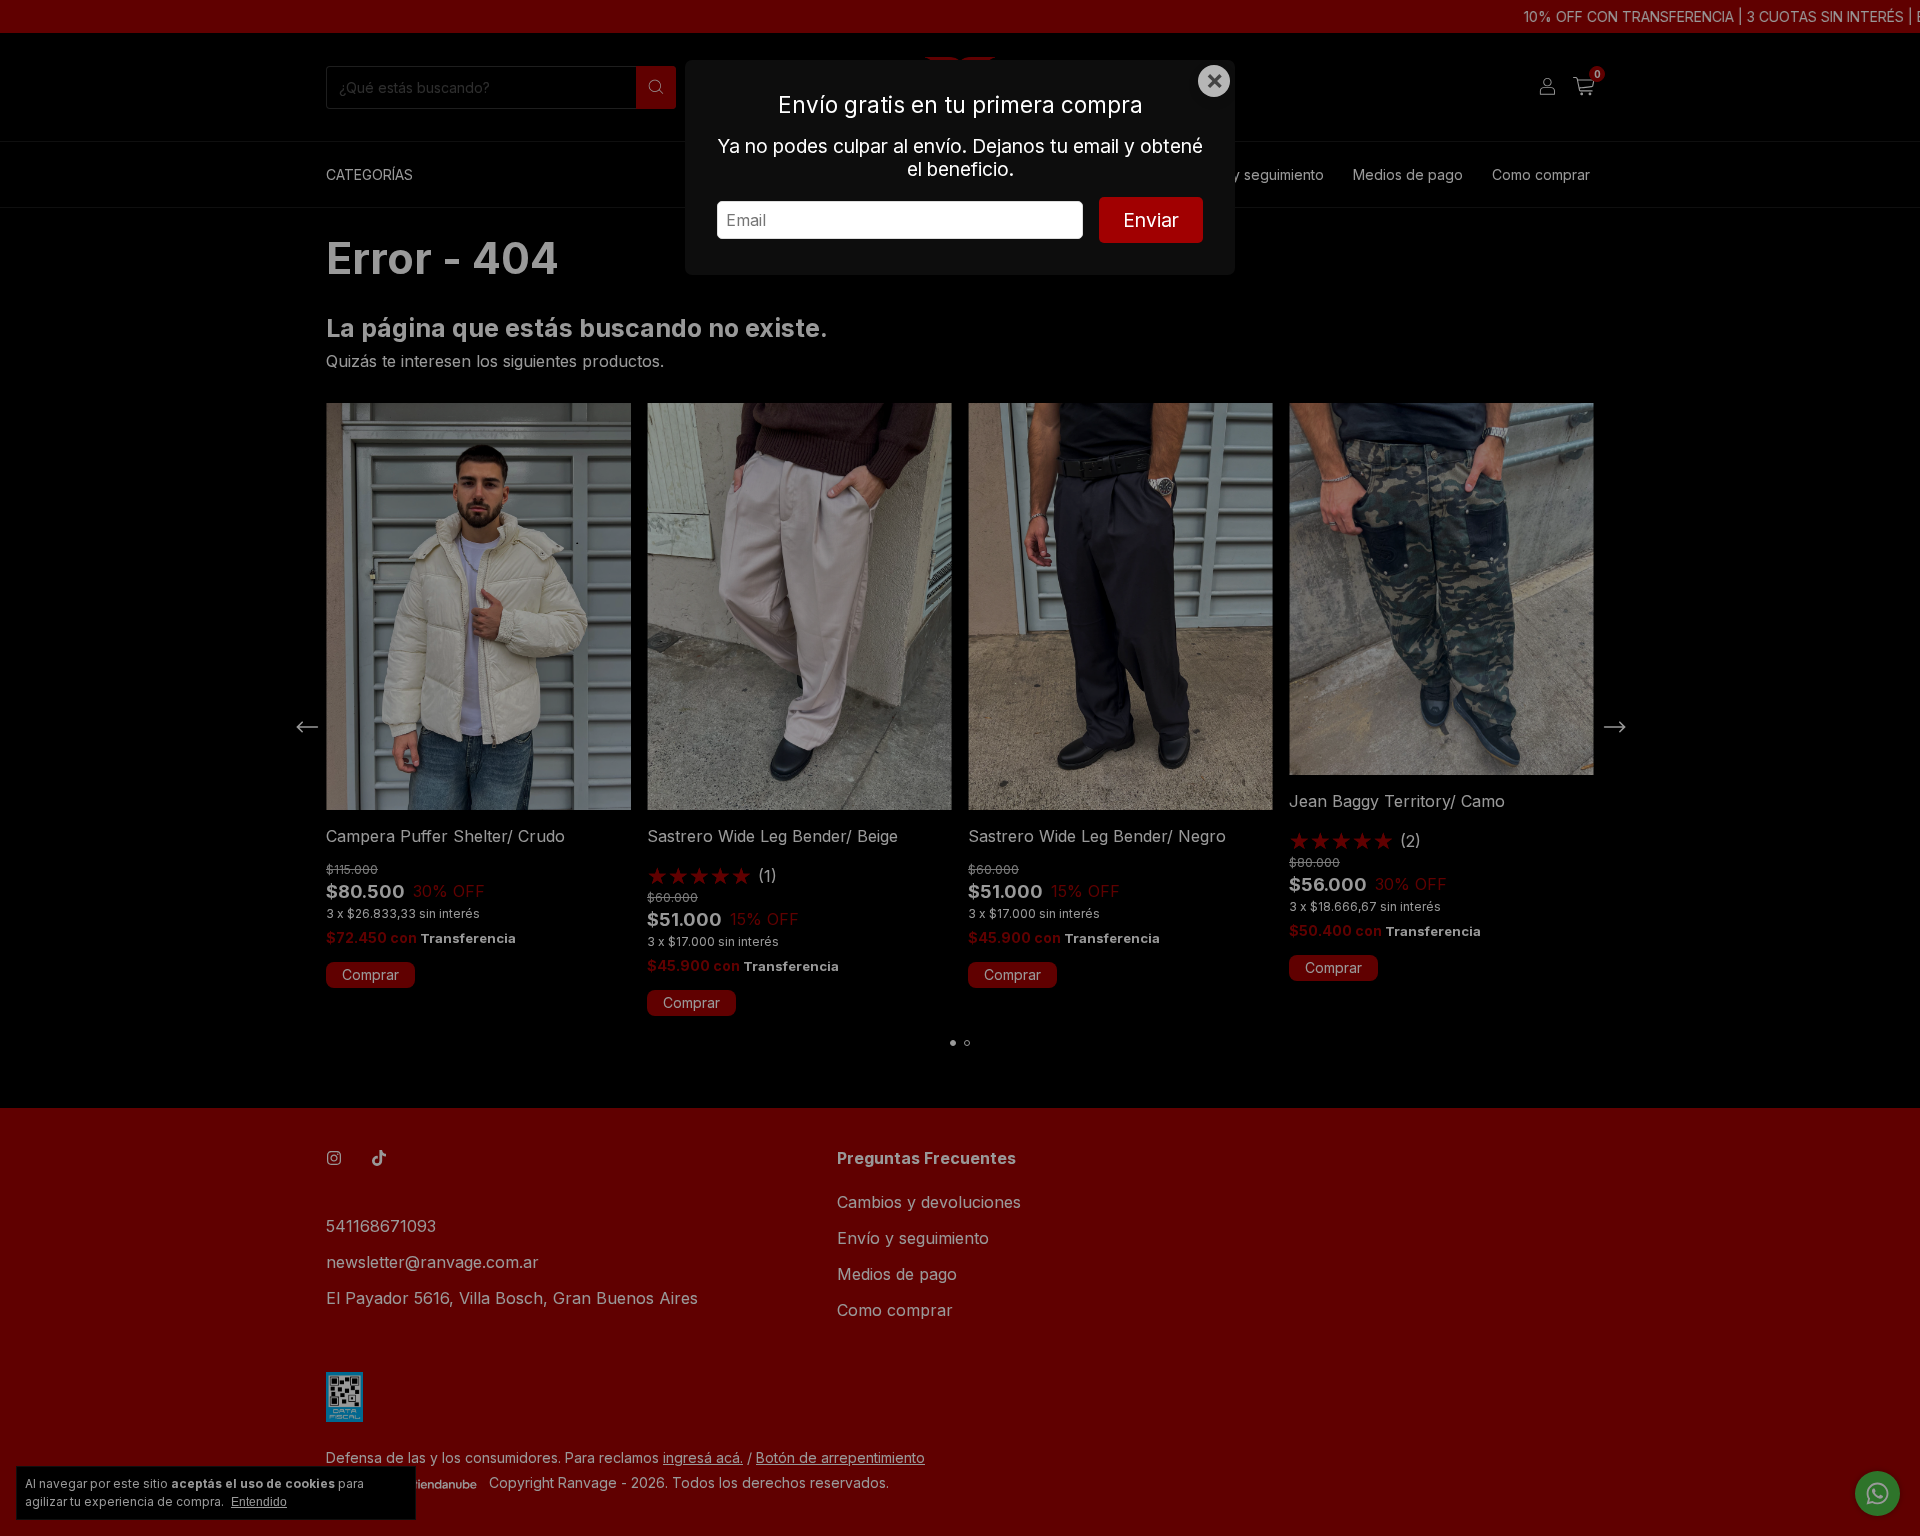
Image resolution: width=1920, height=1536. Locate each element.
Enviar (1151, 220)
